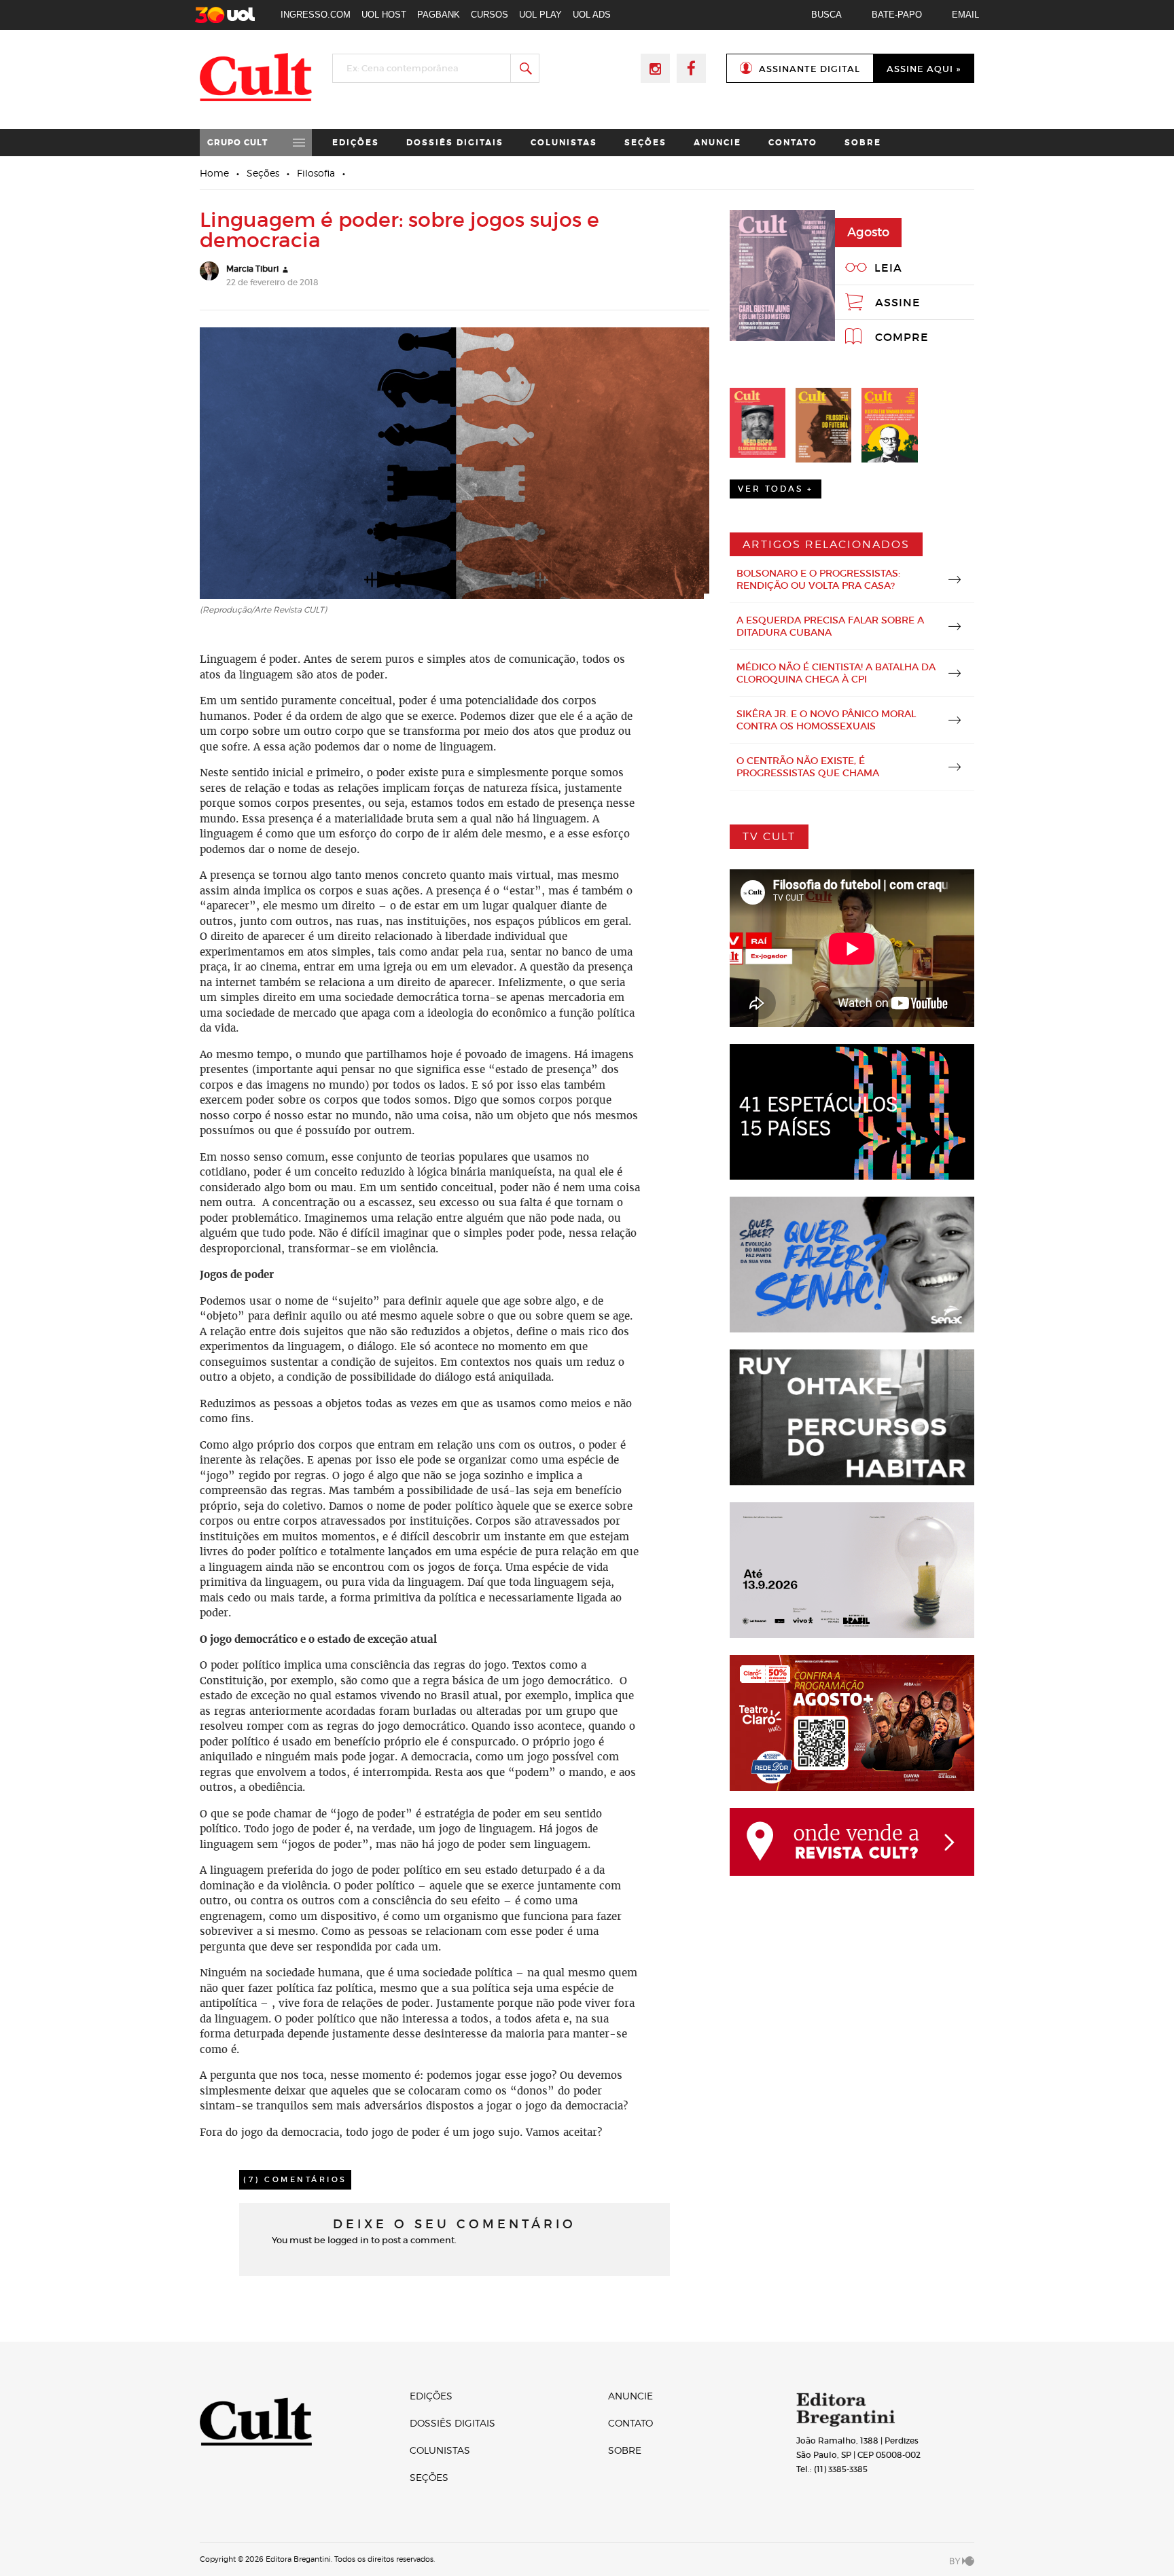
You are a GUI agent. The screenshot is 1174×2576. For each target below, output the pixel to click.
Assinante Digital (810, 69)
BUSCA (826, 15)
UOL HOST (384, 15)
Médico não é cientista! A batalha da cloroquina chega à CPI (836, 673)
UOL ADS (592, 15)
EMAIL (965, 15)
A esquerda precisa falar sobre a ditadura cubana (830, 626)
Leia (888, 268)
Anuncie (717, 143)
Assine (898, 302)
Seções (645, 143)
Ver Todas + (776, 489)
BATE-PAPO (897, 15)
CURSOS (490, 15)
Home (214, 173)
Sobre (863, 143)
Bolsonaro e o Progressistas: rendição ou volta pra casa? (818, 579)
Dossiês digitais (455, 143)
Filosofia (316, 173)
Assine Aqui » (924, 69)
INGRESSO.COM (316, 15)
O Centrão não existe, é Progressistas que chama (808, 767)
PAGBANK (439, 15)
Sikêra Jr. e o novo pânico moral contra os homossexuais (826, 720)
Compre (902, 337)
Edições (356, 143)
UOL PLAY (540, 15)
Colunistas (564, 143)
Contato (793, 143)
